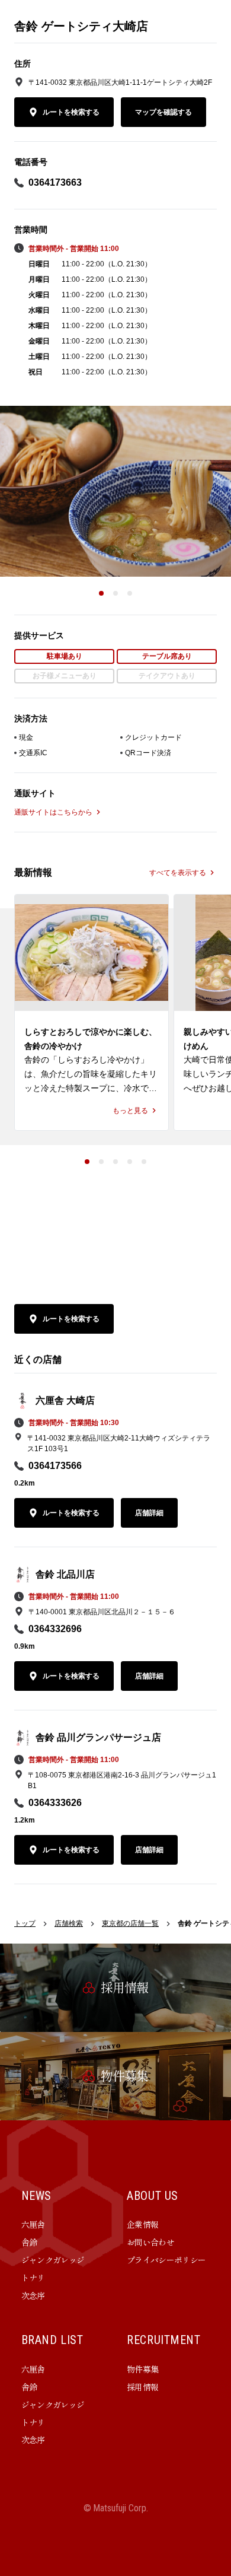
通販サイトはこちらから (53, 812)
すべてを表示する (178, 873)
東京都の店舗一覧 (130, 1923)
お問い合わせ (150, 2242)
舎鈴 (29, 2242)
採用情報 (142, 2387)
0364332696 (55, 1629)
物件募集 (142, 2369)
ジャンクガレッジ (53, 2260)
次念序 (33, 2295)
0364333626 (55, 1803)
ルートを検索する (71, 112)
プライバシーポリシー (166, 2260)
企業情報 (142, 2224)
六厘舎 (33, 2224)
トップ (25, 1923)
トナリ (33, 2278)
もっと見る (130, 1111)
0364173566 (55, 1466)
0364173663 (55, 182)
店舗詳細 (149, 1513)
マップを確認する (163, 112)
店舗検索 (69, 1923)
